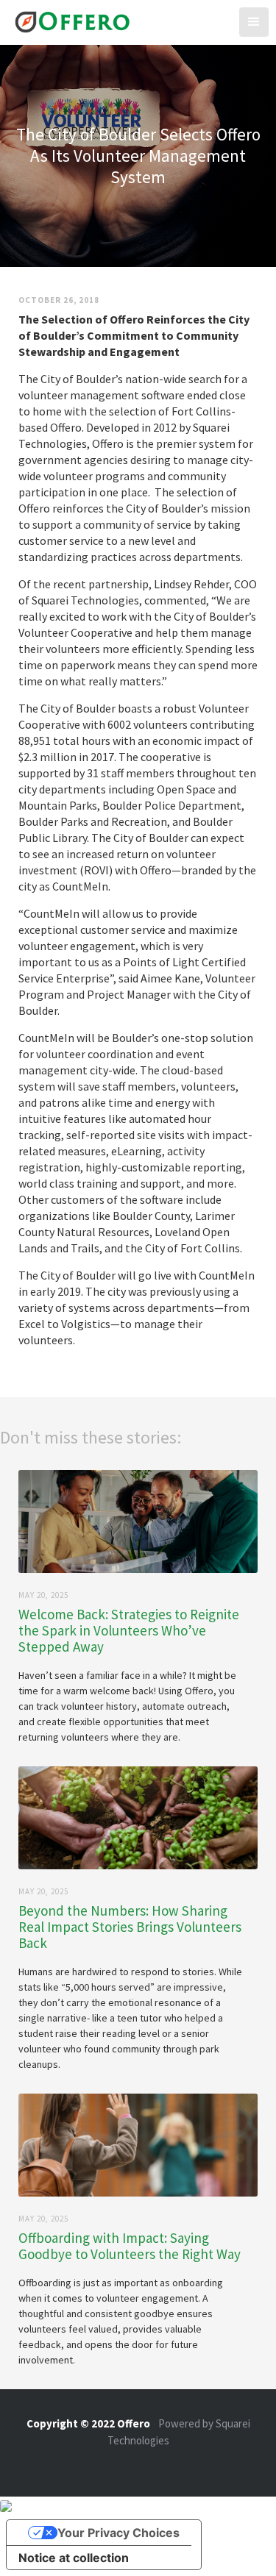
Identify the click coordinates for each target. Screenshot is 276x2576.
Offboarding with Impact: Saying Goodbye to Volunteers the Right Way (130, 2246)
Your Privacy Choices (118, 2533)
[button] (254, 22)
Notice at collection (74, 2558)
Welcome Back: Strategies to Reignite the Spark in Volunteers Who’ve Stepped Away (129, 1630)
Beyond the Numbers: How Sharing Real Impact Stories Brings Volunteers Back (130, 1927)
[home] (69, 20)
